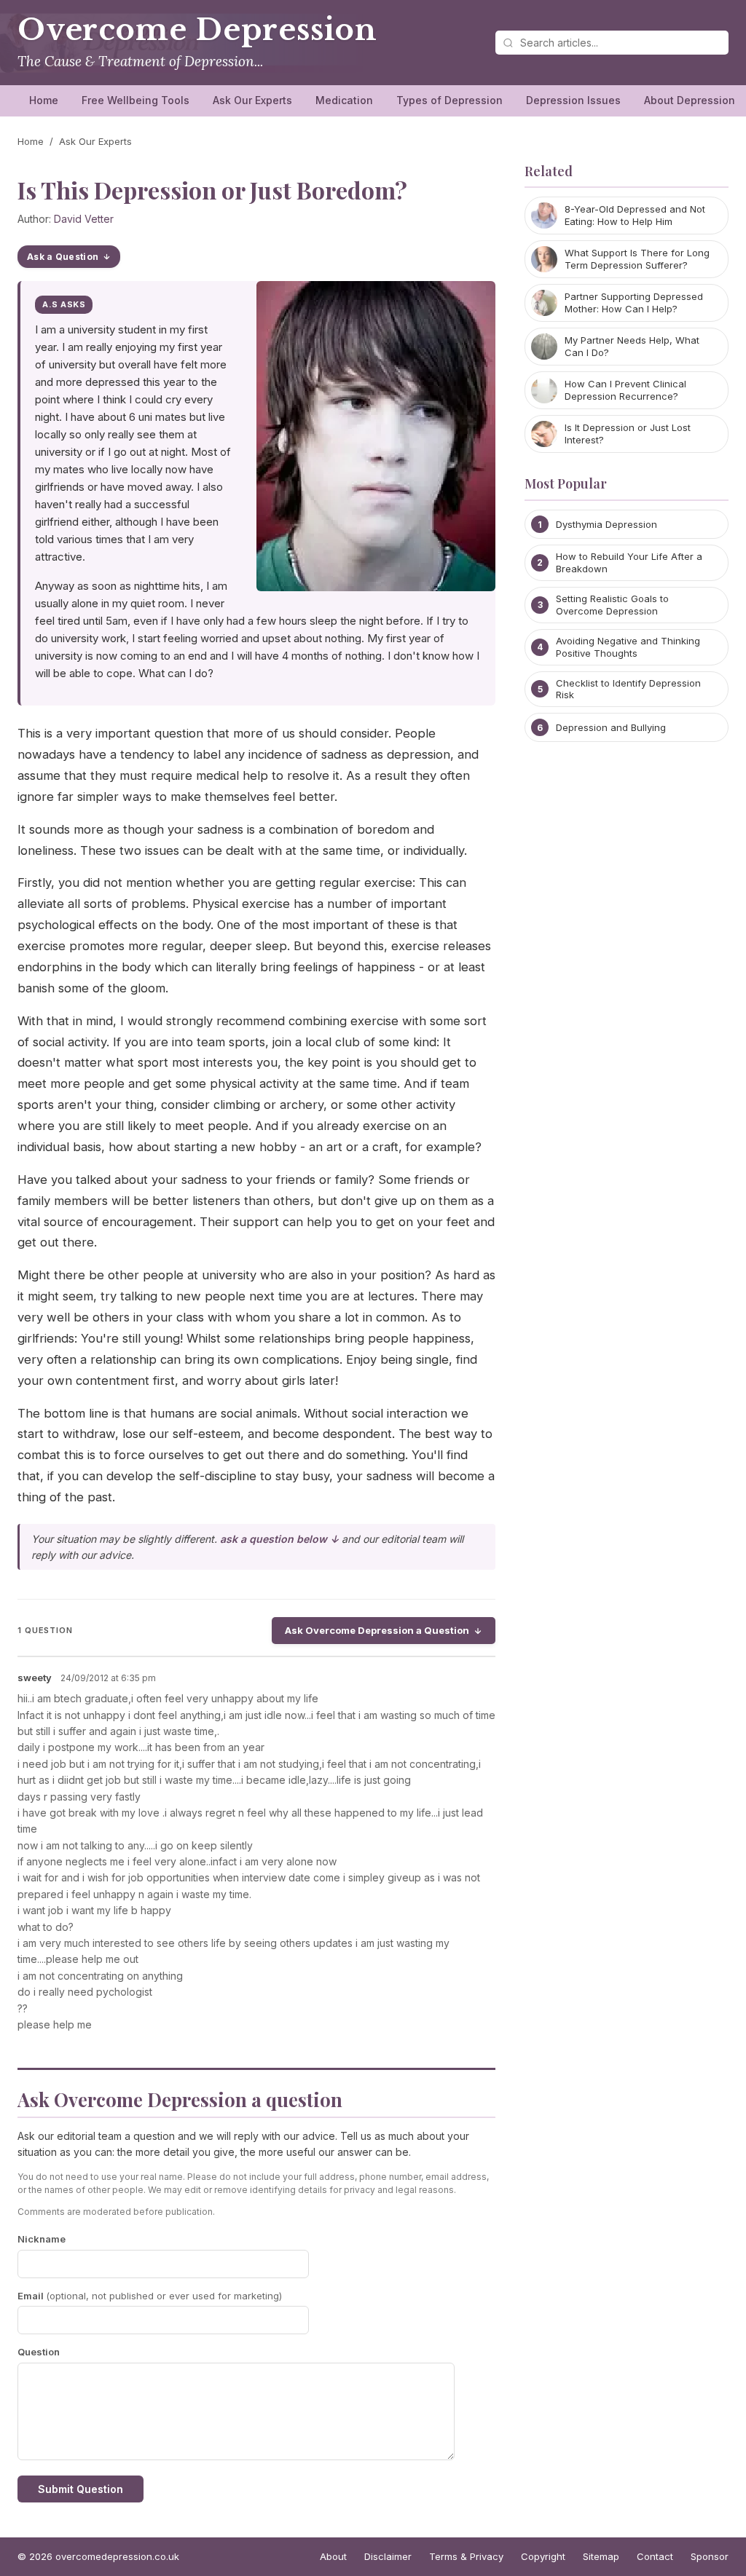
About (333, 2556)
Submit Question (81, 2489)
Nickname (42, 2239)
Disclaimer (388, 2556)
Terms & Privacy (466, 2556)
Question (39, 2352)
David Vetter (84, 219)
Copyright (543, 2556)
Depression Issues (573, 100)
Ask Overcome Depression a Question (377, 1630)
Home (44, 100)
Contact (655, 2556)
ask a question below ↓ (279, 1539)
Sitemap (601, 2556)
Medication (344, 100)
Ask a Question (63, 257)
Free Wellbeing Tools (136, 100)
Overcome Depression (197, 30)
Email (150, 2296)
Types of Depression (449, 100)
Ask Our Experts (252, 100)
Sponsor (710, 2556)
